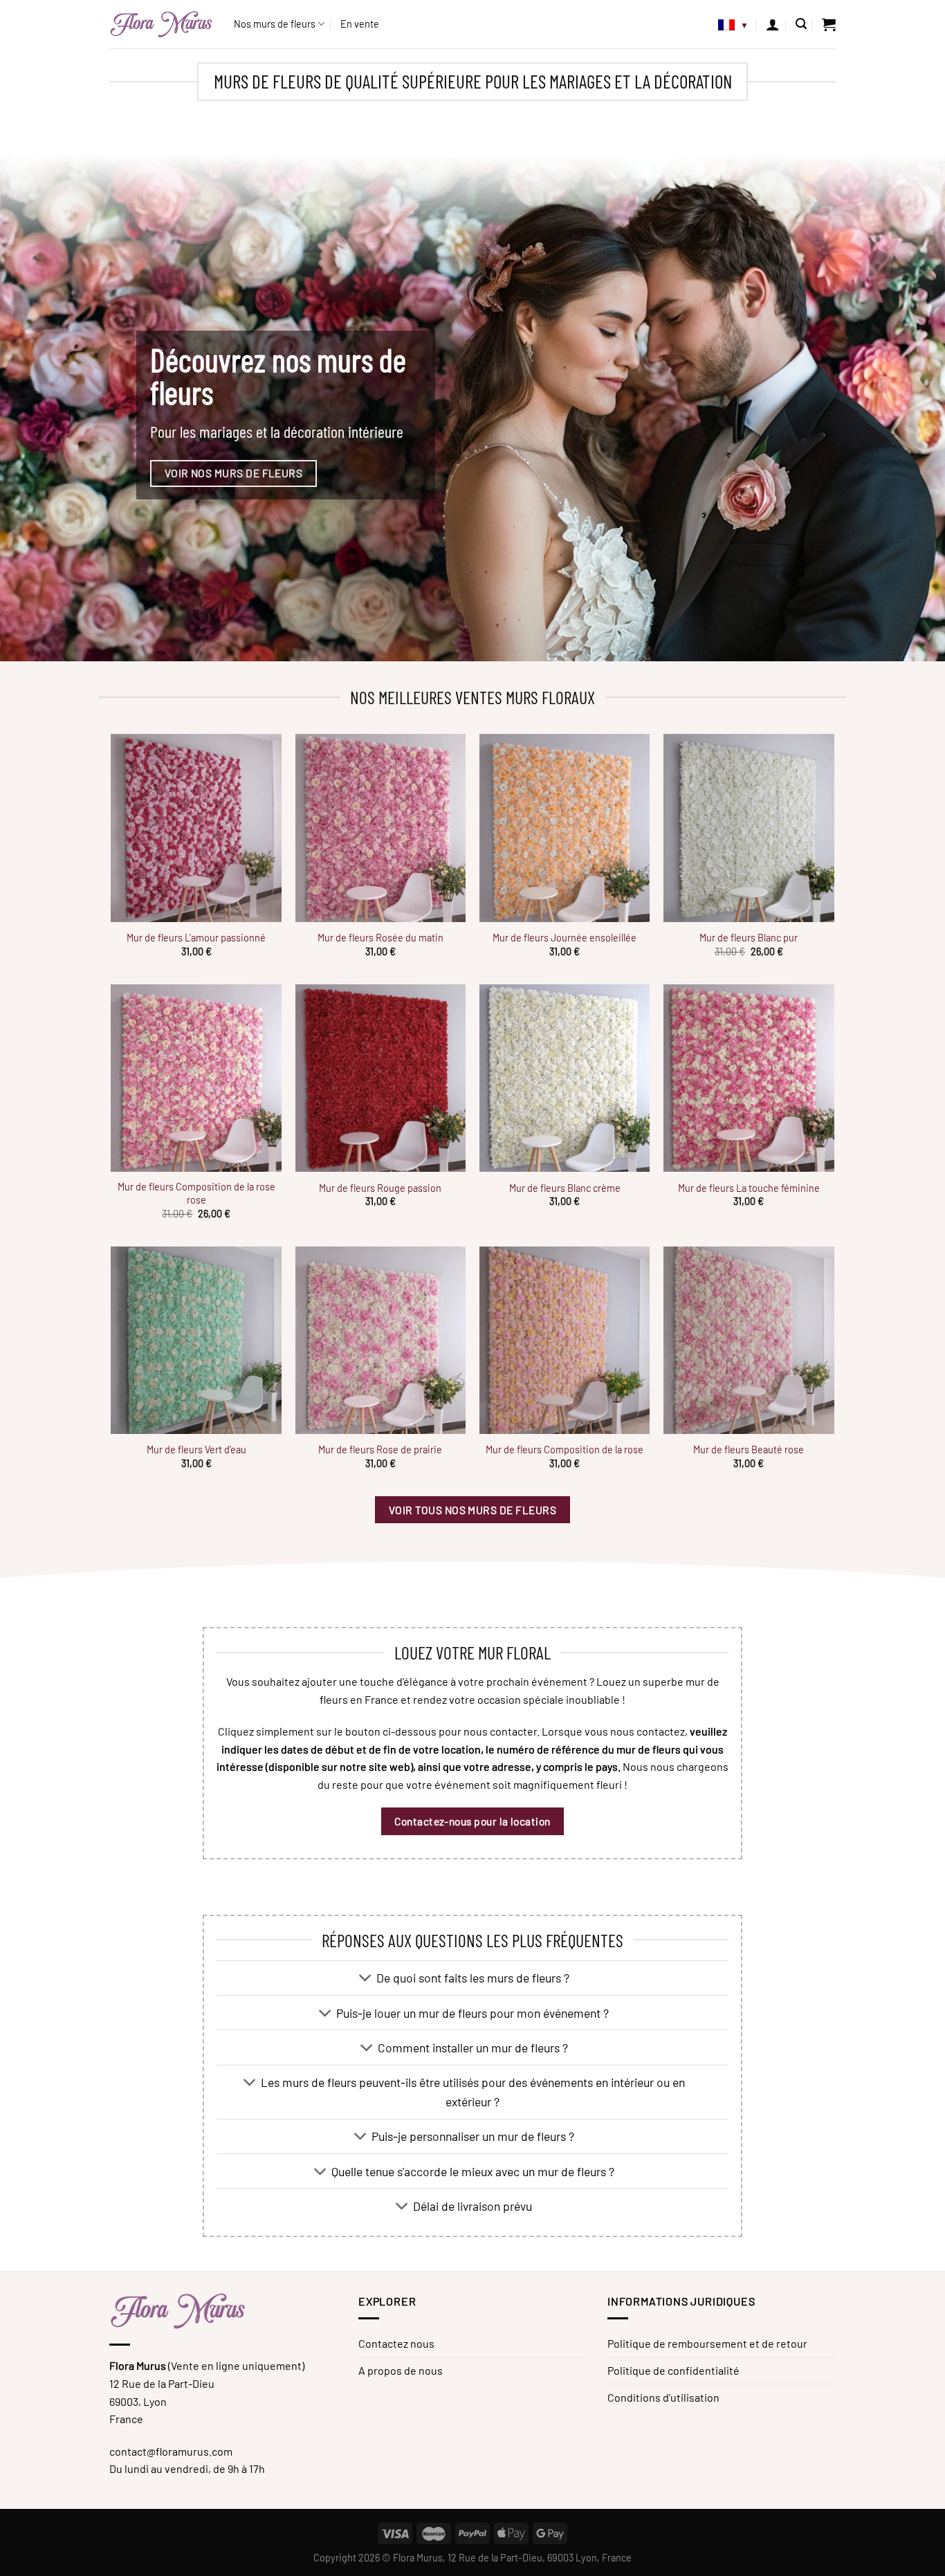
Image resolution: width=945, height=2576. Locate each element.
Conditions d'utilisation (663, 2397)
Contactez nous (396, 2343)
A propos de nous (401, 2370)
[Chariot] (829, 24)
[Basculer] (366, 1979)
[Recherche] (801, 24)
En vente (360, 24)
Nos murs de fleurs (275, 24)
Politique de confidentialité (673, 2370)
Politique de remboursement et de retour (707, 2343)
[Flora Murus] (161, 24)
